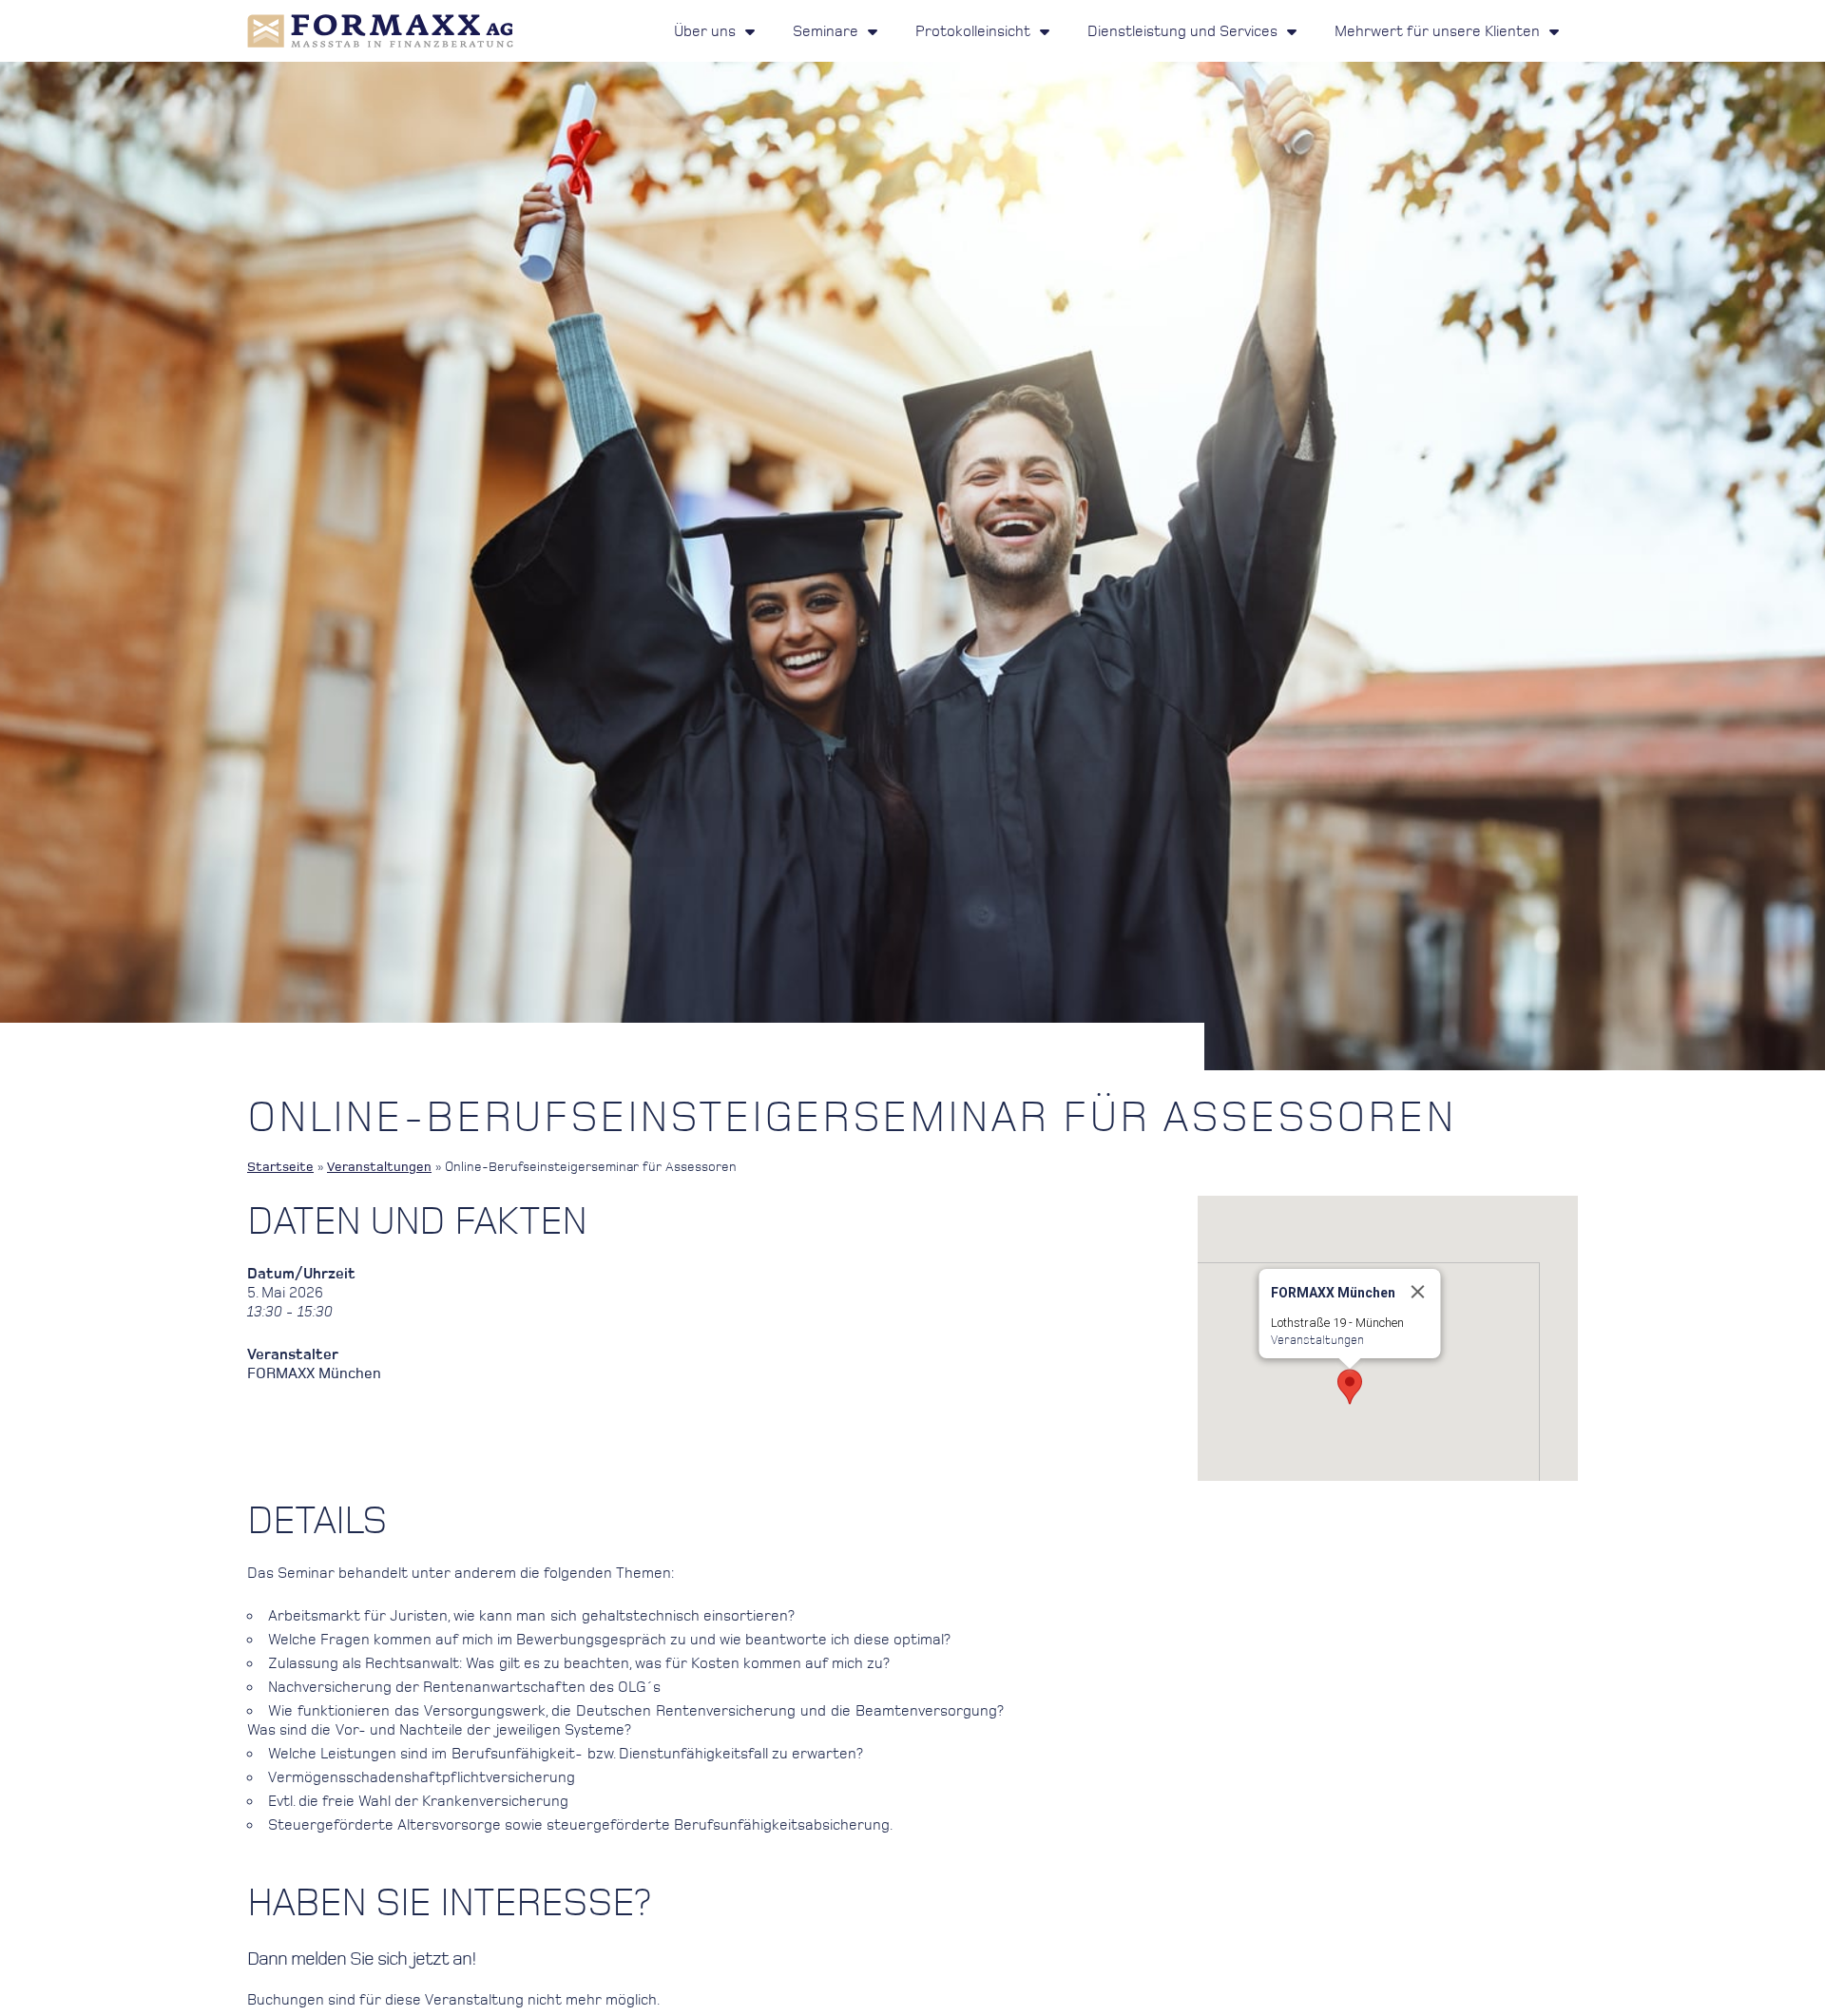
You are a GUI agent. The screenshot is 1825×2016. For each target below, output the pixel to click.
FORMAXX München (314, 1373)
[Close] (1418, 1292)
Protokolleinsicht (973, 31)
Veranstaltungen (379, 1167)
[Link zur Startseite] (380, 31)
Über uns (705, 31)
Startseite (280, 1167)
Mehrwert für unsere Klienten (1437, 31)
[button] (1350, 1387)
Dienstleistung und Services (1182, 31)
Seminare (826, 31)
